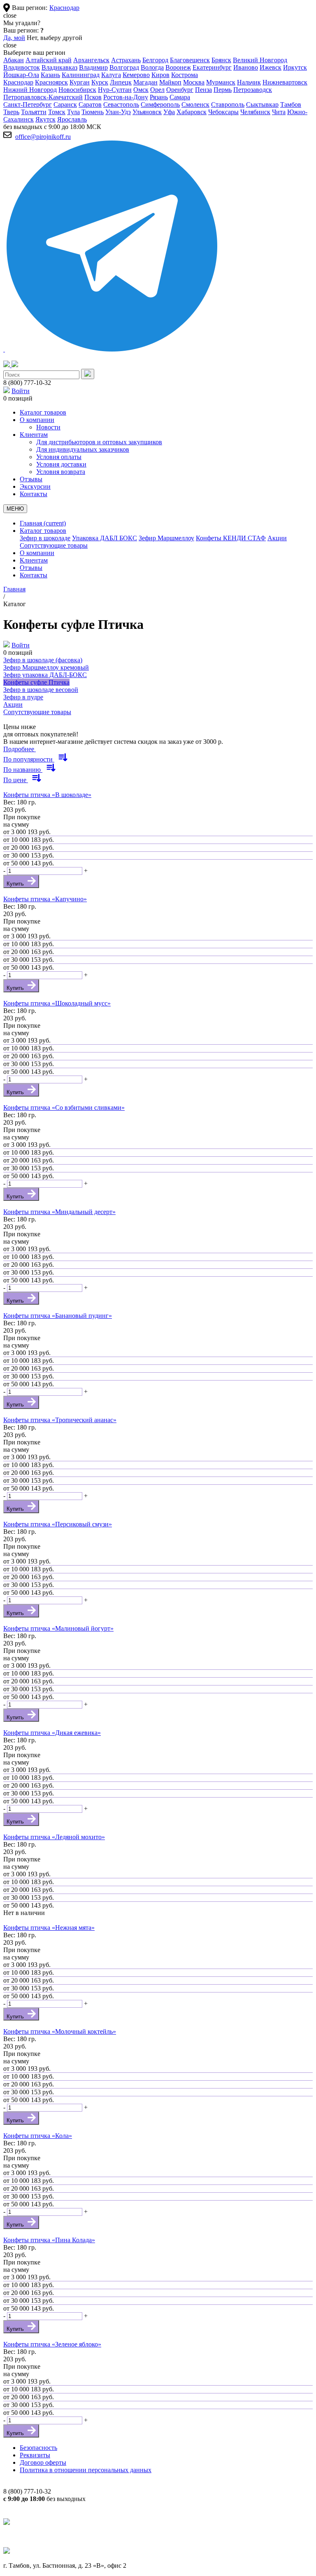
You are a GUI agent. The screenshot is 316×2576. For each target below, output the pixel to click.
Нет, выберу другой (55, 38)
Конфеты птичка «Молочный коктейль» (60, 2031)
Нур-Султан (115, 90)
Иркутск (295, 67)
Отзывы (31, 568)
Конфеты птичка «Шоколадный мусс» (57, 1003)
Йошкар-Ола (21, 75)
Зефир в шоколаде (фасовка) (43, 660)
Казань (50, 75)
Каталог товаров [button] (43, 531)
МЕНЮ (15, 509)
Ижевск (271, 67)
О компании (37, 553)
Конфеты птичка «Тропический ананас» (60, 1420)
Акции (277, 538)
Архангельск (91, 60)
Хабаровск (192, 112)
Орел (157, 90)
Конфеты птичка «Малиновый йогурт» (58, 1628)
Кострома (185, 75)
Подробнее (20, 749)
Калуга (111, 75)
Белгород (155, 60)
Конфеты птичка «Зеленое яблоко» (52, 2344)
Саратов (90, 104)
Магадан (145, 82)
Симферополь (160, 104)
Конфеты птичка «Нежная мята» (49, 1928)
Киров (160, 75)
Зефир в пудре (23, 697)
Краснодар (64, 8)
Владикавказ (59, 67)
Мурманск (221, 82)
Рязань (159, 97)
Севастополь (121, 104)
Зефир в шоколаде (45, 538)
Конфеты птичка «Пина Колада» (49, 2240)
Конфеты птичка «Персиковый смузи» (58, 1524)
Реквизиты (35, 2455)
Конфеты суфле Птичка (36, 682)
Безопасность (38, 2448)
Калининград (81, 75)
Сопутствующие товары (54, 545)
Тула (73, 112)
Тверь (11, 112)
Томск (57, 112)
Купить (16, 884)
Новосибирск (77, 90)
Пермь (223, 90)
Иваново (246, 67)
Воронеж (178, 67)
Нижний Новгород (30, 90)
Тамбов (291, 104)
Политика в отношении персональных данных (86, 2470)
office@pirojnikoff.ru (43, 137)
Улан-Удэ (118, 112)
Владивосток (22, 67)
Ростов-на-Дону (126, 97)
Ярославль (72, 119)
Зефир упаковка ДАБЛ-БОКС (45, 675)
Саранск (65, 104)
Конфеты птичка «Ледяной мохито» (54, 1837)
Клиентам (34, 560)
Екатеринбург (212, 67)
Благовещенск (190, 60)
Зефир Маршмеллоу (166, 538)
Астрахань (126, 60)
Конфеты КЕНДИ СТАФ (231, 538)
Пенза (203, 90)
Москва (194, 82)
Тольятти (34, 112)
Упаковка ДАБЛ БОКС (105, 538)
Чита (279, 112)
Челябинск (255, 112)
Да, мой (14, 38)
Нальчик (249, 82)
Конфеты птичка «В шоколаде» (47, 795)
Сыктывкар (262, 104)
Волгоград (124, 67)
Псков (93, 97)
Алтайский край (49, 60)
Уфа (169, 112)
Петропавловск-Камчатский (43, 97)
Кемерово (136, 75)
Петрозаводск (253, 90)
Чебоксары (223, 112)
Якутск (45, 119)
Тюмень (93, 112)
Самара (180, 97)
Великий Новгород (260, 60)
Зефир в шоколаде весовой (41, 690)
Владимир (93, 67)
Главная (43, 523)
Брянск (221, 60)
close (10, 15)
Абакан (14, 60)
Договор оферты (43, 2462)
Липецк (121, 82)
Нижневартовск (285, 82)
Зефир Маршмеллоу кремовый (46, 667)
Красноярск (51, 82)
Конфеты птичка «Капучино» (45, 899)
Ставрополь (228, 104)
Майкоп (170, 82)
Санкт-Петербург (28, 104)
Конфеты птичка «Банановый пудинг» (58, 1316)
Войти (21, 391)
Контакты (34, 575)
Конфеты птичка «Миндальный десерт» (59, 1212)
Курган (80, 82)
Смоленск (195, 104)
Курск (100, 82)
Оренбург (180, 90)
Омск (141, 90)
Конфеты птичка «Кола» (38, 2136)
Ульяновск (147, 112)
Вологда (152, 67)
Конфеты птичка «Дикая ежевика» (52, 1733)
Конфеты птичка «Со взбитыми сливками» (64, 1108)
